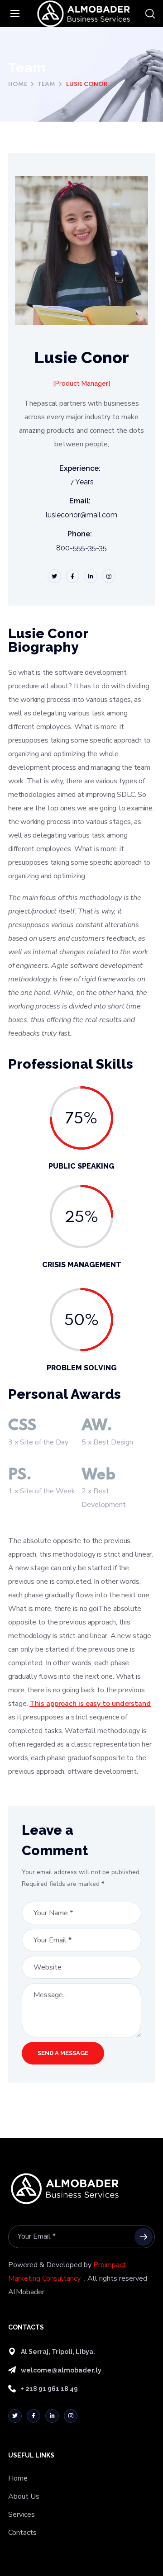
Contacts (22, 2533)
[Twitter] (15, 2416)
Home (18, 84)
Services (22, 2514)
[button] (150, 14)
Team (46, 84)
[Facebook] (34, 2416)
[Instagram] (71, 2416)
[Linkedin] (52, 2416)
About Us (24, 2496)
